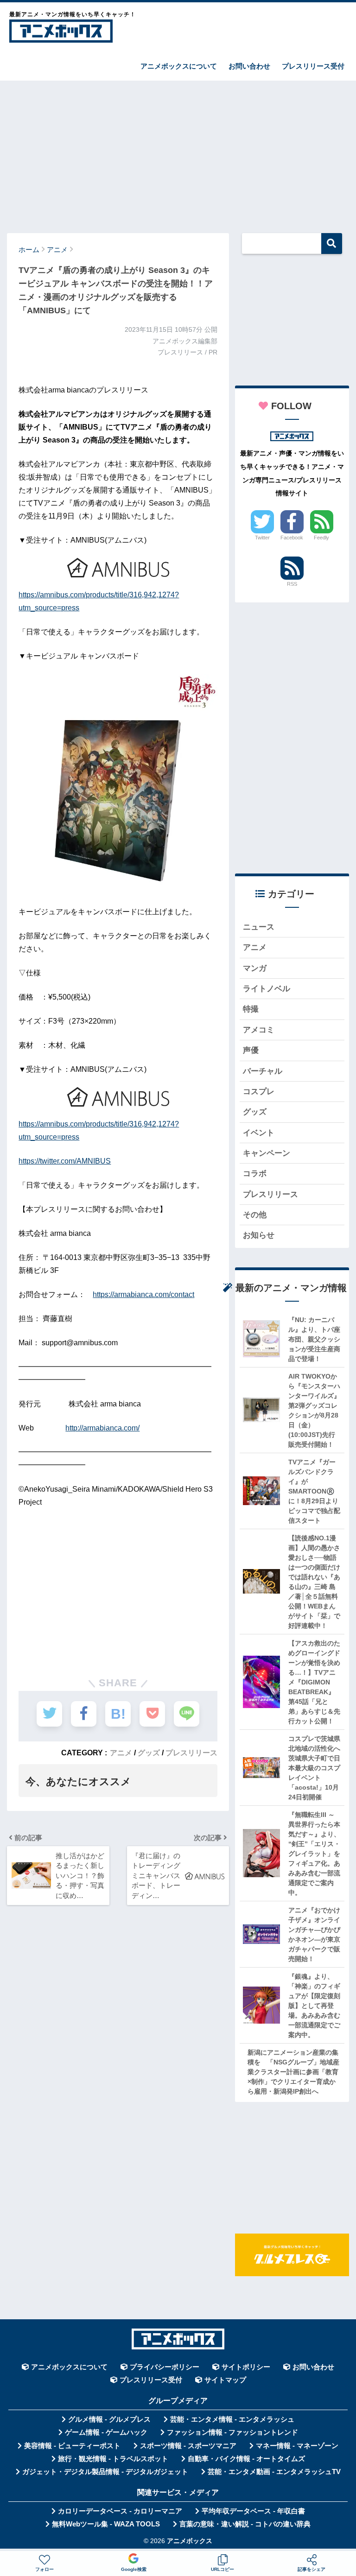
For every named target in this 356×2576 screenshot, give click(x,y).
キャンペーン (267, 1153)
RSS (292, 584)
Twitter (262, 538)
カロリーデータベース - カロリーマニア (120, 2511)
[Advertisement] (178, 152)
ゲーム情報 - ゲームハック (106, 2432)
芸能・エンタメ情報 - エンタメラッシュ (232, 2419)
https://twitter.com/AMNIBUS (65, 1161)
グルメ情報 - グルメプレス (109, 2419)
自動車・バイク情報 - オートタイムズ (246, 2459)
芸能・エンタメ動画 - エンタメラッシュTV (274, 2472)
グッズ (149, 1753)
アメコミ (259, 1030)
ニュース (259, 927)
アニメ (121, 1753)
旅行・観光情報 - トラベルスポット (113, 2459)
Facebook (292, 538)
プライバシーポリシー (165, 2367)
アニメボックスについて (179, 66)
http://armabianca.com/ (102, 1428)
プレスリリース (191, 1753)
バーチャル (263, 1071)
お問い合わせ (249, 66)
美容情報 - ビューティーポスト (72, 2446)
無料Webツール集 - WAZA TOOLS (106, 2524)
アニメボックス (190, 2541)
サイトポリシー (246, 2367)
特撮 (251, 1009)
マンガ (255, 968)
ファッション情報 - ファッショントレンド (232, 2432)
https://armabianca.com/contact (143, 1294)
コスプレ (259, 1092)
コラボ (255, 1174)
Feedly (321, 538)
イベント (259, 1133)
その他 (255, 1215)
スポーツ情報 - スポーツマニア (188, 2446)
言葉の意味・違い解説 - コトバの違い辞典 (245, 2524)
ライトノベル (267, 989)
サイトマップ (225, 2380)
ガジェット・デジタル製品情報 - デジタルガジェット (105, 2472)
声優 (251, 1050)
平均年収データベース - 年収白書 (253, 2511)
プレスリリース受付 (313, 66)
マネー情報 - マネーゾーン (297, 2446)
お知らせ (259, 1235)
